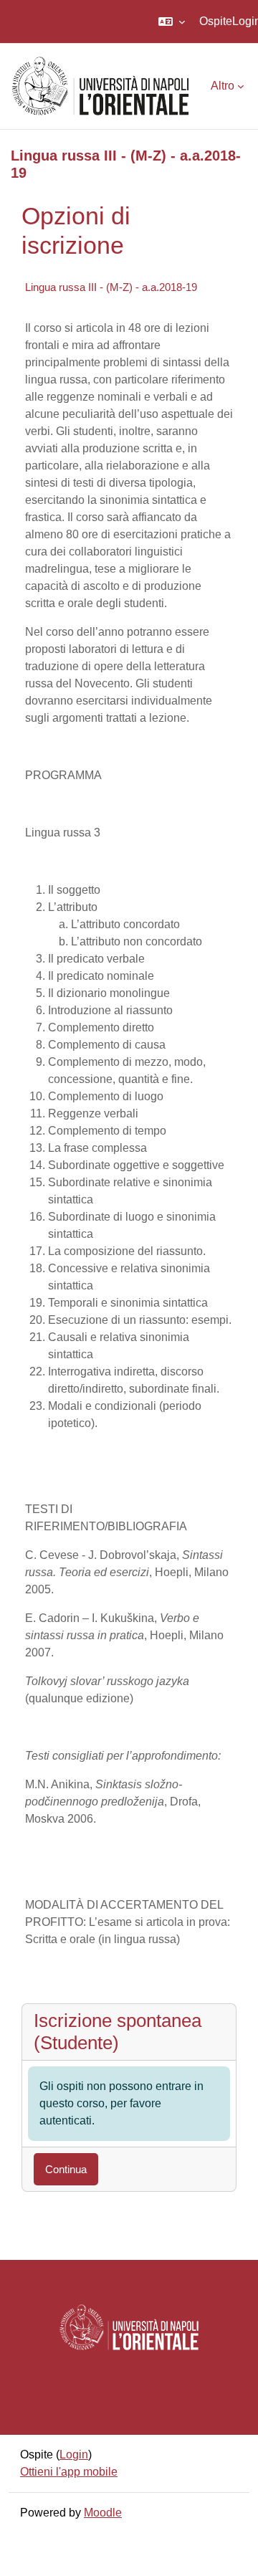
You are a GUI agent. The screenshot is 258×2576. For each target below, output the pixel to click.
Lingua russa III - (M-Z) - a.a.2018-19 (111, 287)
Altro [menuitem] (223, 86)
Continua (66, 2169)
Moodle (103, 2513)
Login (74, 2455)
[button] (172, 22)
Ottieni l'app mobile (69, 2472)
